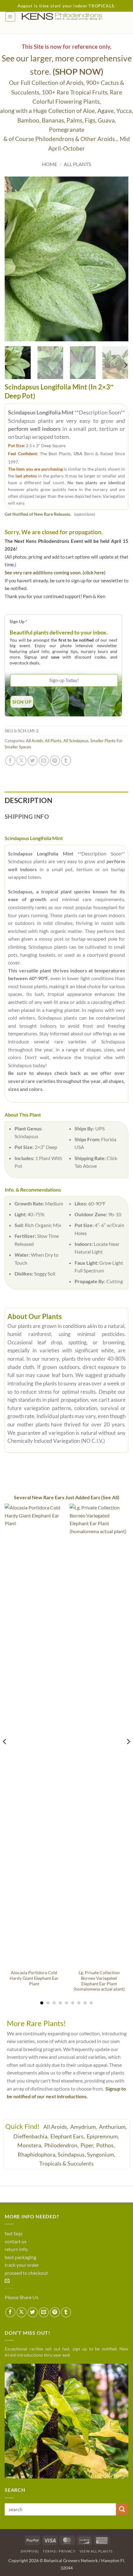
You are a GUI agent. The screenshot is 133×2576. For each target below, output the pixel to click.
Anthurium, (113, 2127)
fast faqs (14, 2233)
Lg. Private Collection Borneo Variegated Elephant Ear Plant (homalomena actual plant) (99, 1981)
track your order (22, 2265)
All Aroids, (56, 2127)
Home (50, 164)
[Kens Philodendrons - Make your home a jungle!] (72, 17)
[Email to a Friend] (44, 761)
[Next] (118, 259)
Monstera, (30, 2145)
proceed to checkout (26, 2273)
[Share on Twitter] (33, 761)
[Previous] (15, 259)
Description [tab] (28, 800)
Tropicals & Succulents (66, 2163)
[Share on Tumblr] (66, 761)
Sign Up (18, 621)
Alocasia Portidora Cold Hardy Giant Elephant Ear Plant (34, 1978)
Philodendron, (62, 2145)
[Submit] (122, 2509)
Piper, (88, 2145)
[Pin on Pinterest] (55, 761)
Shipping (30, 2551)
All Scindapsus (76, 741)
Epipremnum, (103, 2136)
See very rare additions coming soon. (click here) (55, 572)
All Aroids (34, 741)
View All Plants (96, 2551)
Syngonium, (101, 2154)
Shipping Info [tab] (27, 816)
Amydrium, (84, 2127)
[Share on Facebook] (10, 761)
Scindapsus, (72, 2154)
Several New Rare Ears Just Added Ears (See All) (67, 1497)
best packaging (20, 2257)
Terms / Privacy (59, 2551)
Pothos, (106, 2145)
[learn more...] (66, 2421)
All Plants (77, 164)
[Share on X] (21, 761)
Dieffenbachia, (31, 2136)
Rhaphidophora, (37, 2154)
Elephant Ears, (68, 2136)
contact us (16, 2241)
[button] (10, 17)
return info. (17, 2249)
